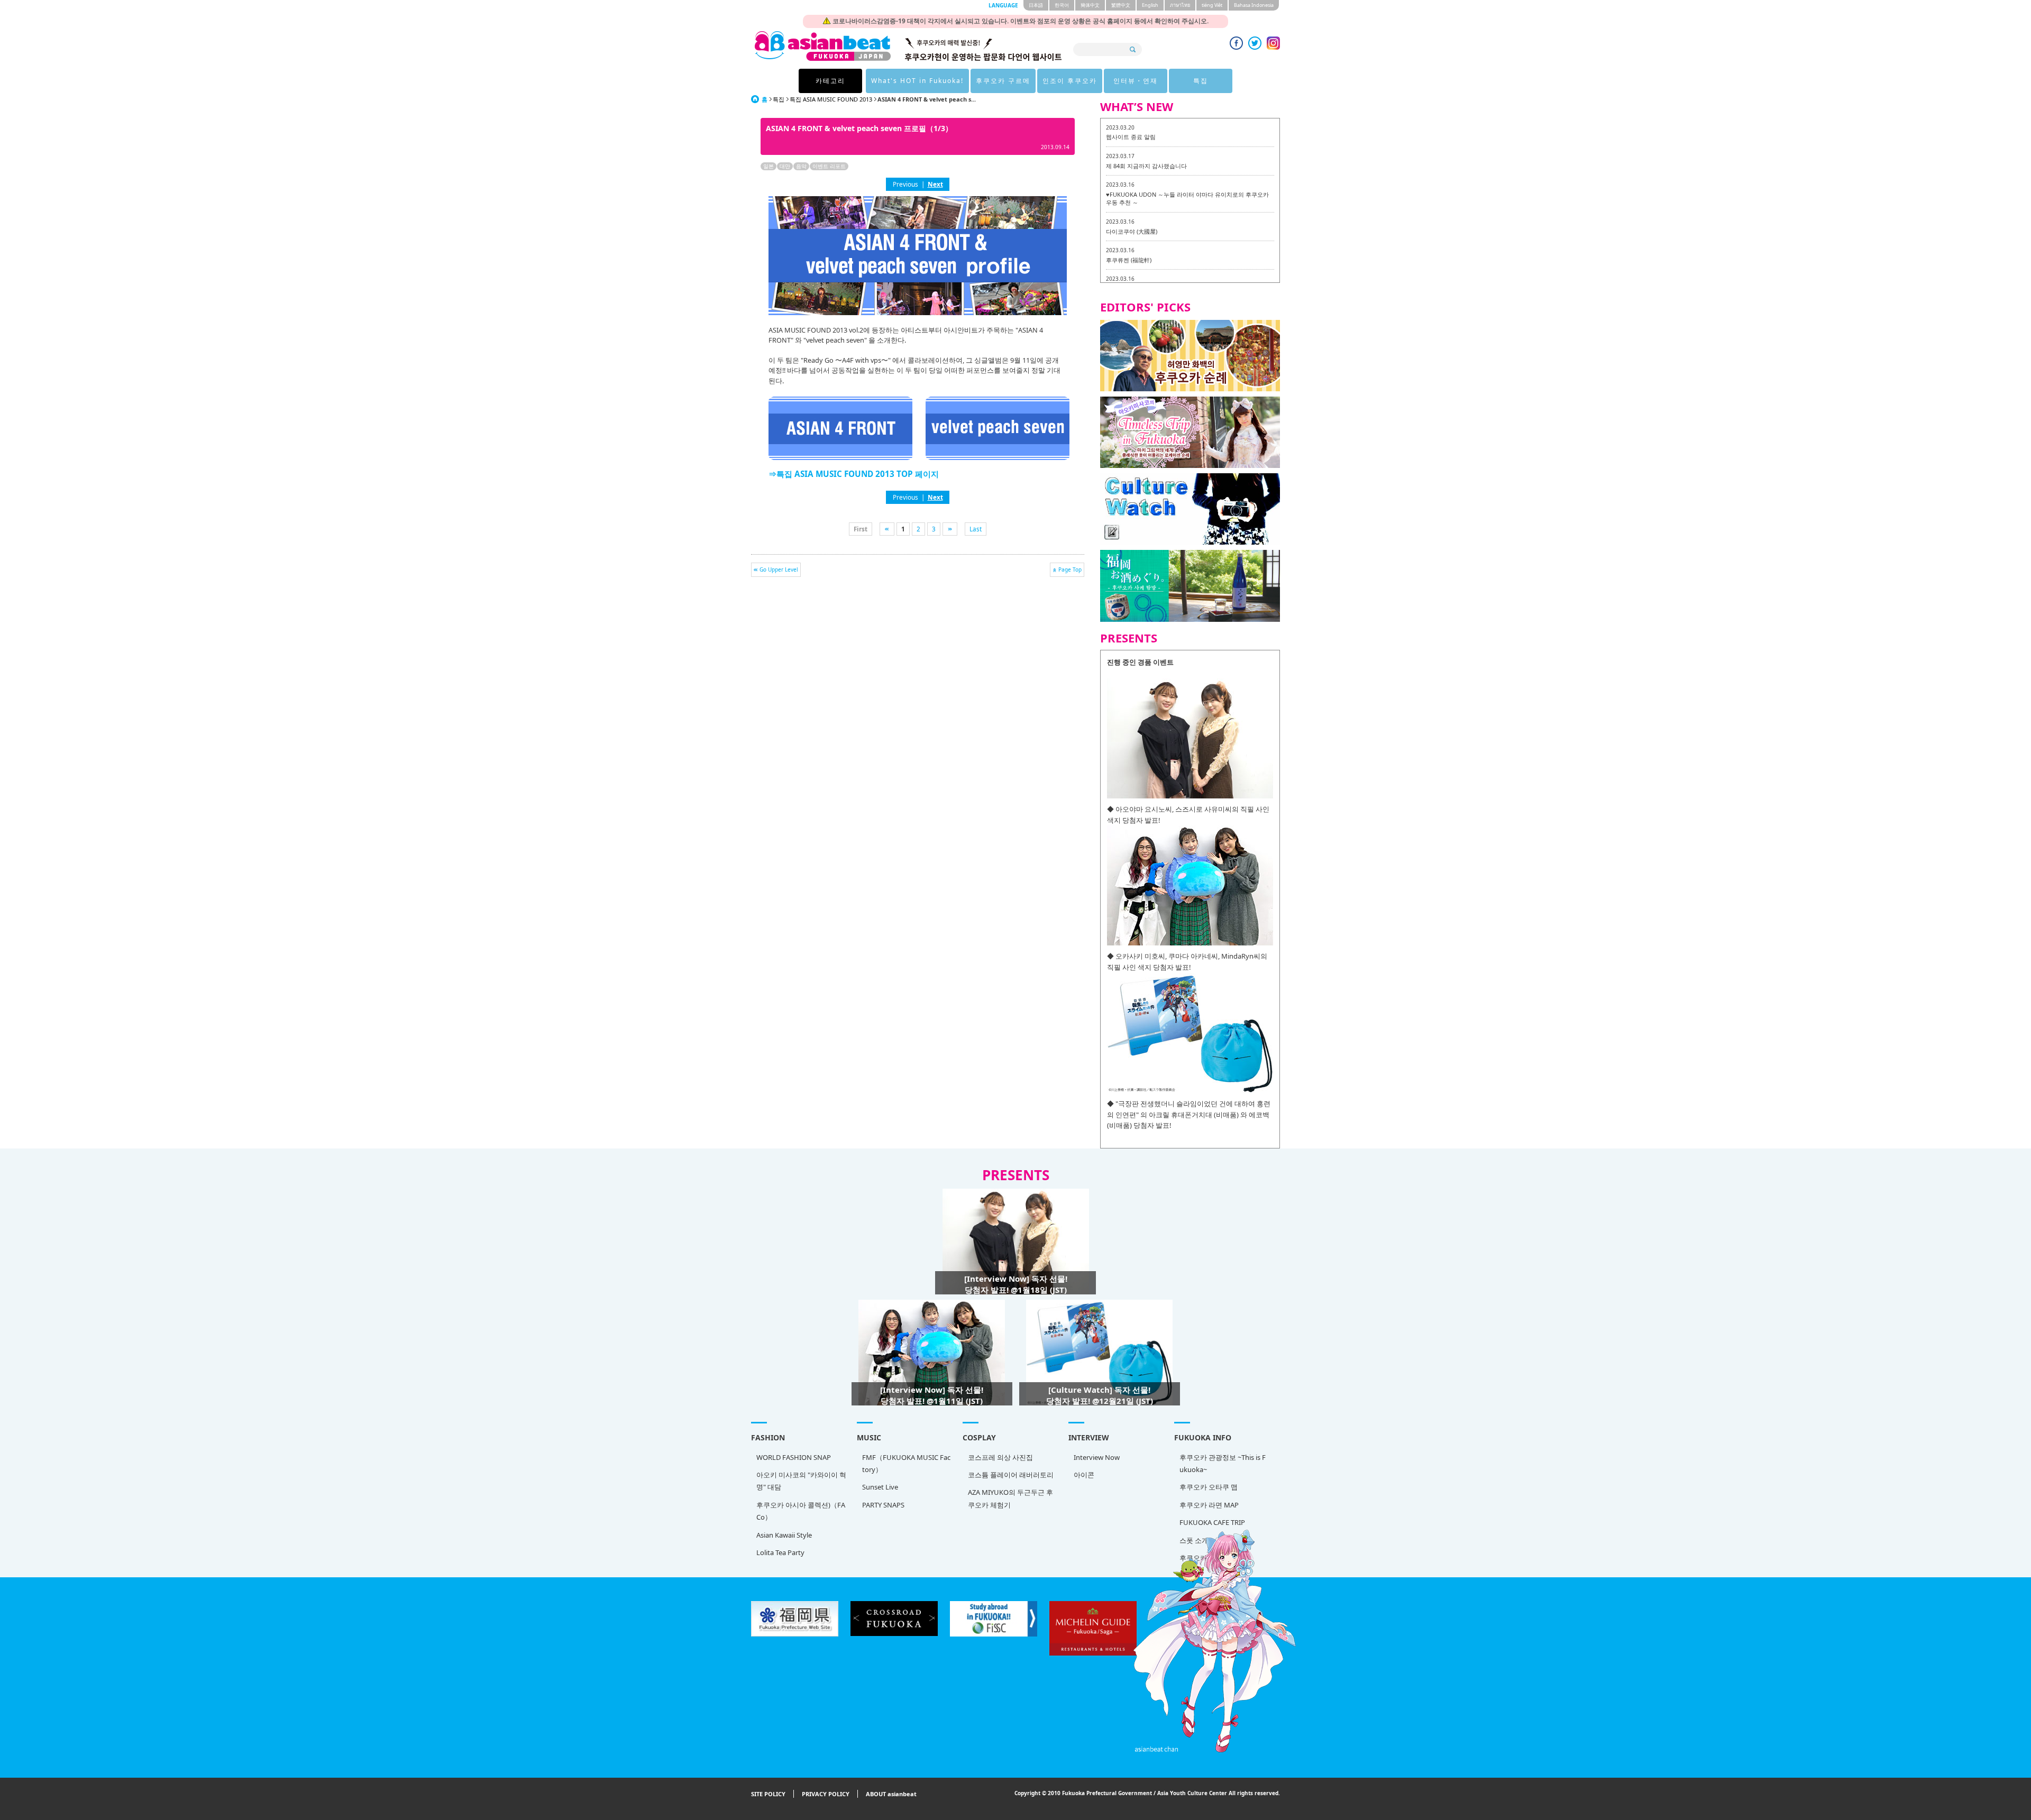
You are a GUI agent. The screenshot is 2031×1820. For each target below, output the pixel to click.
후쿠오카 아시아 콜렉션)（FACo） (801, 1511)
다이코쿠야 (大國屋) (1132, 231)
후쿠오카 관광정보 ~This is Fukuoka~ (1223, 1463)
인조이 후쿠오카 (1070, 81)
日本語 (1036, 5)
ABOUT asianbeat (891, 1794)
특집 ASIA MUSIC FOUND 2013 (831, 99)
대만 (785, 166)
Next (935, 184)
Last (976, 529)
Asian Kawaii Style (784, 1535)
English (1150, 5)
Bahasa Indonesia (1254, 5)
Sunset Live (880, 1487)
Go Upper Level (779, 569)
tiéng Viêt (1212, 5)
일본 (769, 166)
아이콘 (1084, 1475)
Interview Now (1097, 1457)
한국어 (1062, 5)
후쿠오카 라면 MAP (1209, 1505)
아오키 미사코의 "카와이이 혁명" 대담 (801, 1481)
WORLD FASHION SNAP (794, 1457)
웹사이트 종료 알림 (1131, 137)
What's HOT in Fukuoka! (917, 81)
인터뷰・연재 (1136, 81)
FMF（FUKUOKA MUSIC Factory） (906, 1463)
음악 (801, 166)
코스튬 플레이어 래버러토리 (1011, 1475)
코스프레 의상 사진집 (1000, 1457)
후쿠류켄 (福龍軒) (1129, 260)
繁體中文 (1121, 5)
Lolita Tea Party (780, 1552)
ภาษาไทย (1180, 5)
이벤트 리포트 (829, 166)
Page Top (1070, 569)
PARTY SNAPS (883, 1505)
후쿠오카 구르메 (1003, 81)
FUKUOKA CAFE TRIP (1212, 1522)
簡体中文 (1090, 5)
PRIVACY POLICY (826, 1794)
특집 (1201, 81)
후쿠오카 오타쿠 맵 (1209, 1487)
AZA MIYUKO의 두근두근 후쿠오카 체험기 (1010, 1498)
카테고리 (830, 81)
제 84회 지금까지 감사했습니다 (1146, 166)
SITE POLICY (768, 1794)
